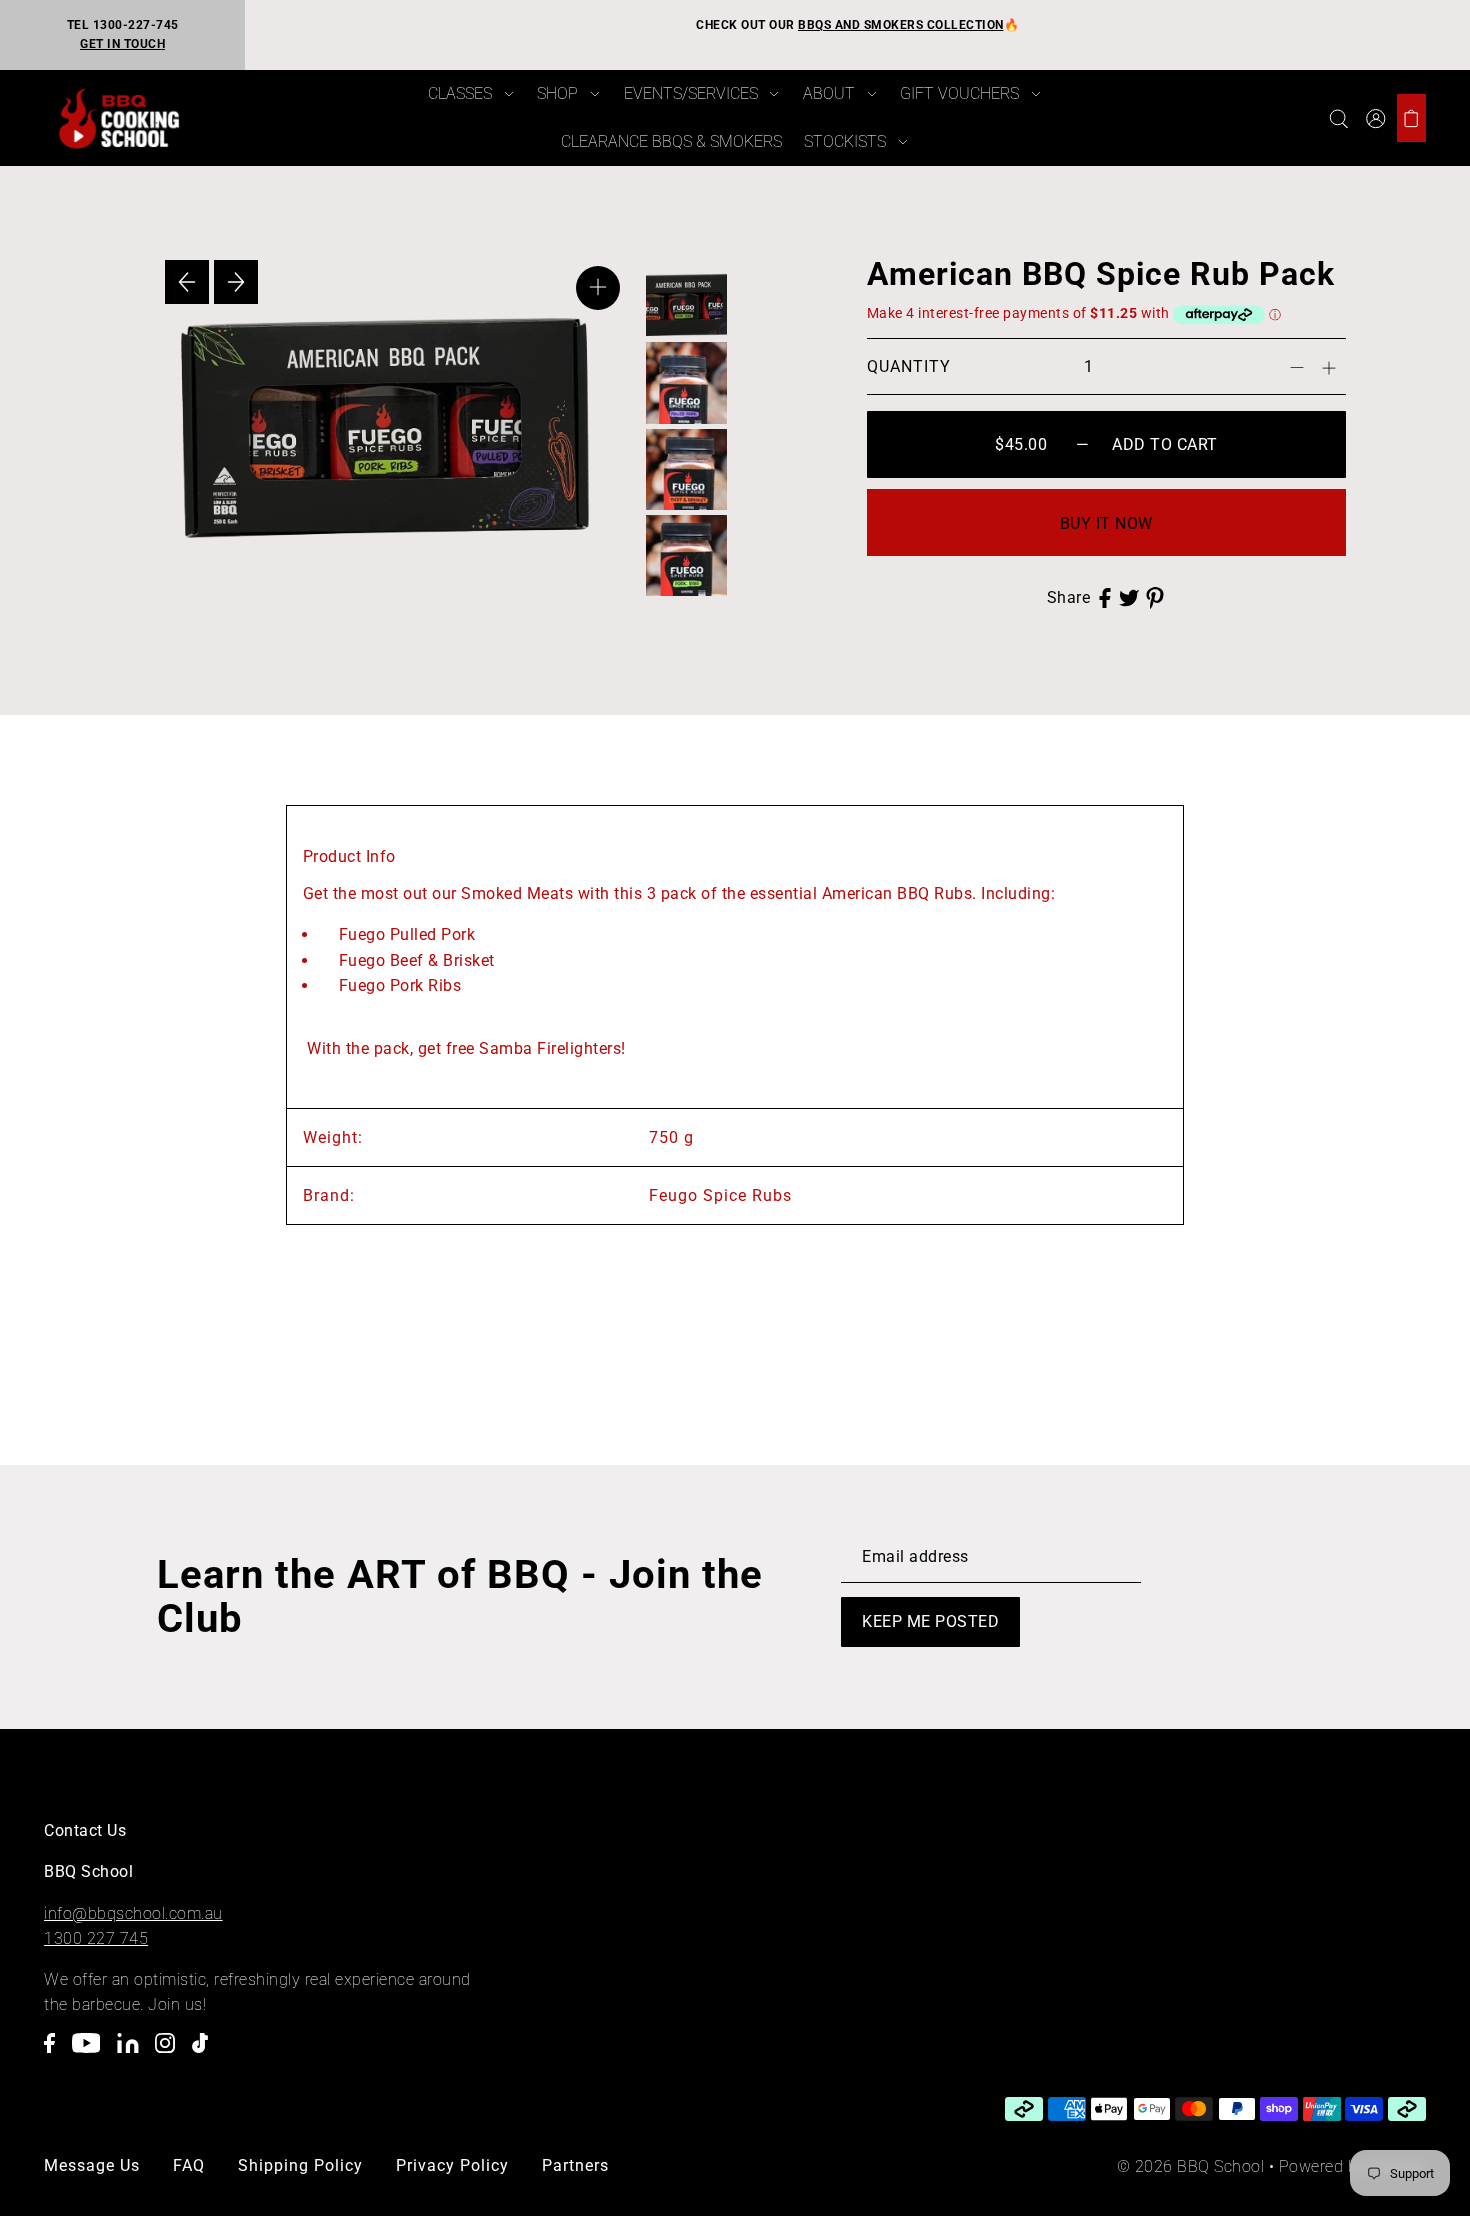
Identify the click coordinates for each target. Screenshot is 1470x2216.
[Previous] (187, 282)
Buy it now (1106, 523)
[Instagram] (171, 2053)
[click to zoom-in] (598, 288)
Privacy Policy (452, 2165)
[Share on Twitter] (1129, 598)
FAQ (189, 2165)
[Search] (1338, 118)
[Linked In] (134, 2053)
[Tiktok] (206, 2053)
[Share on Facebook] (1105, 598)
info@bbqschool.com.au (133, 1913)
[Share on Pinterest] (1155, 598)
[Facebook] (55, 2053)
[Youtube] (92, 2053)
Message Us (92, 2165)
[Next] (236, 282)
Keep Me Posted (930, 1621)
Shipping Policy (300, 2165)
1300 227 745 (96, 1938)
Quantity (909, 366)
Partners (575, 2165)
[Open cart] (1411, 118)
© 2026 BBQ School (1191, 2166)
